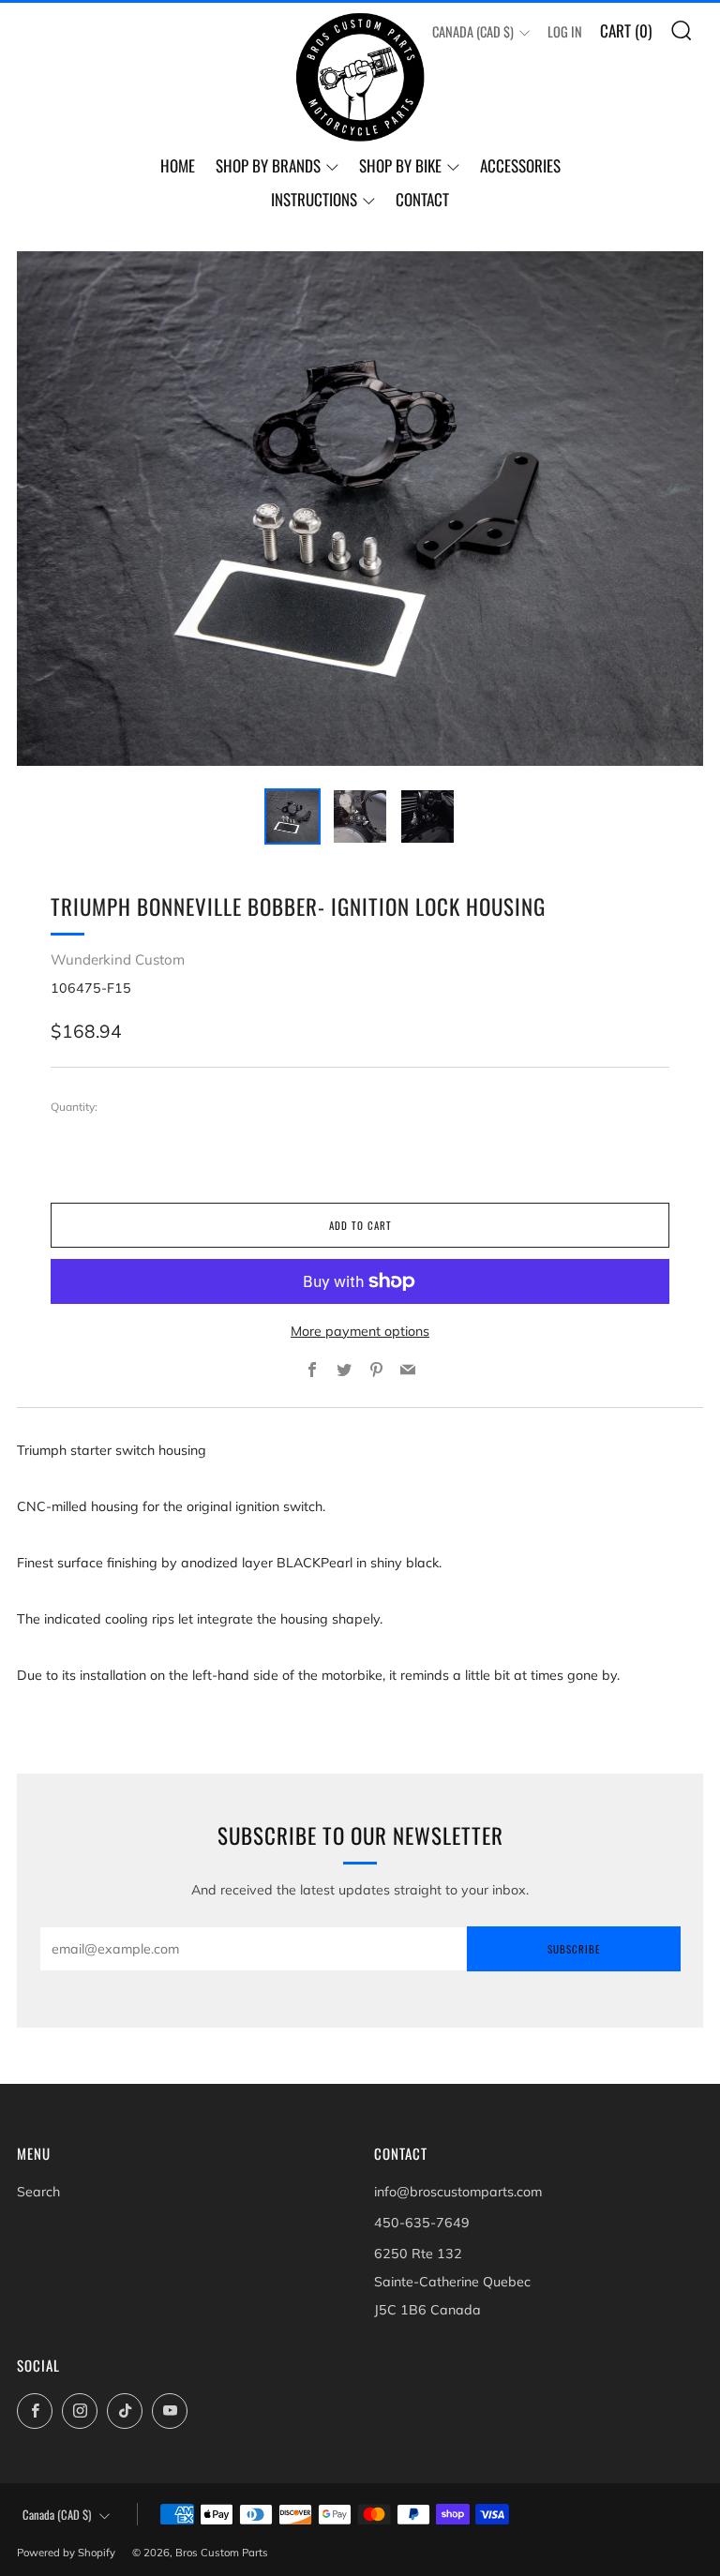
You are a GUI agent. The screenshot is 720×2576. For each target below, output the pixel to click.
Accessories (520, 165)
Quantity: (74, 1107)
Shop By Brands (268, 165)
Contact (422, 199)
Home (178, 165)
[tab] (292, 816)
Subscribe (574, 1949)
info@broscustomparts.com (458, 2192)
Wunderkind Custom (118, 959)
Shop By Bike (400, 165)
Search (38, 2192)
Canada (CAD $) (473, 31)
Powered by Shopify (66, 2553)
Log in (565, 31)
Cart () (626, 30)
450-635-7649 (422, 2223)
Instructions (314, 199)
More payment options (360, 1331)
